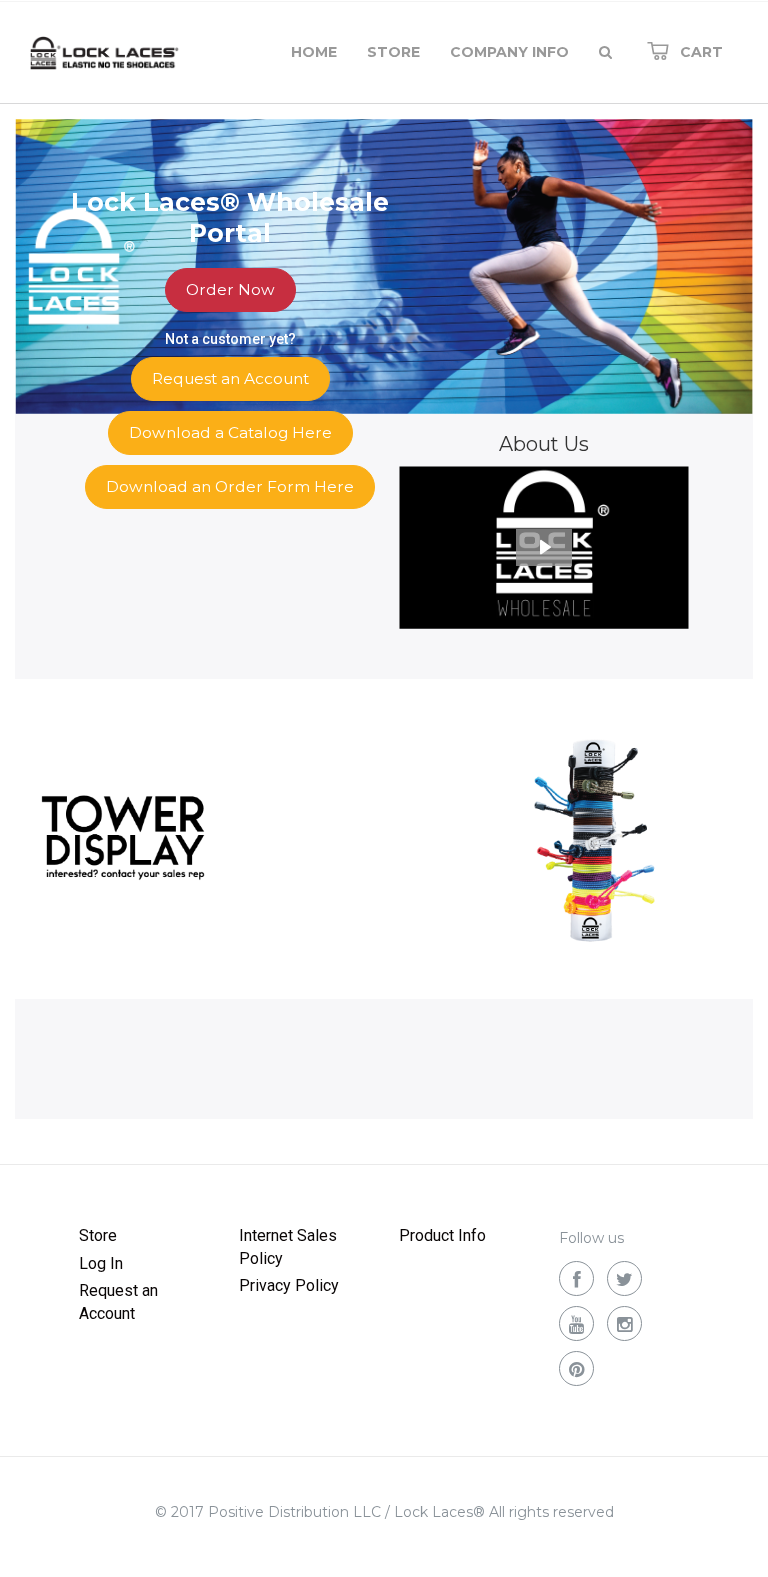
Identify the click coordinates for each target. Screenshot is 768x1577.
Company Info (509, 52)
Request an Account (118, 1302)
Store (393, 52)
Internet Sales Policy (288, 1247)
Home (314, 52)
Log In (101, 1263)
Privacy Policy (289, 1285)
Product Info (442, 1235)
